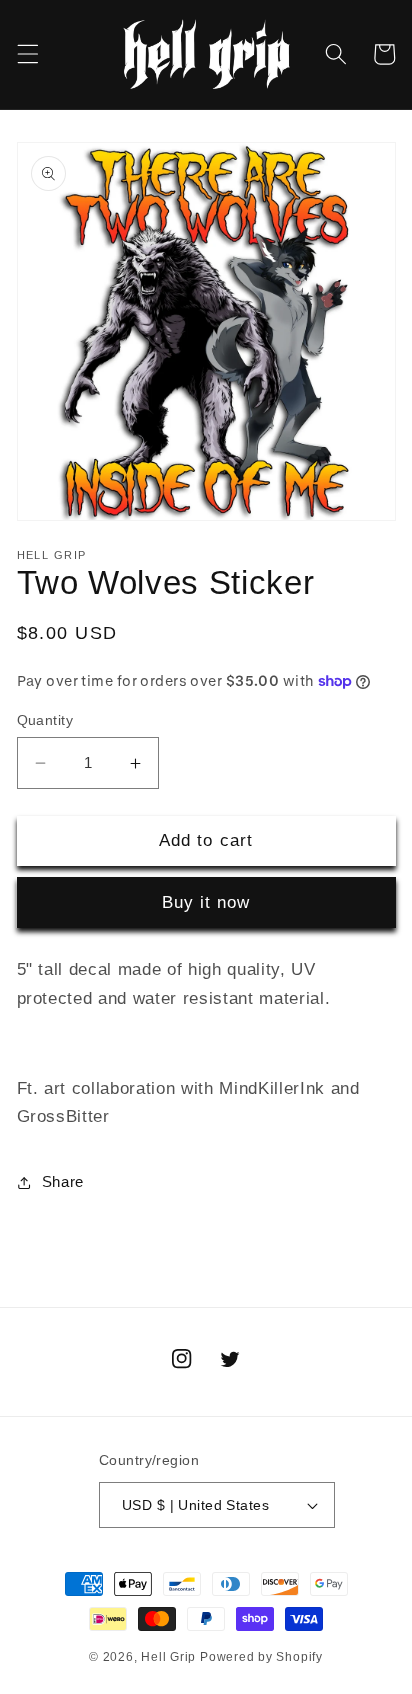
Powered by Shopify (261, 1657)
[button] (27, 54)
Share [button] (63, 1181)
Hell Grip (168, 1657)
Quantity (45, 720)
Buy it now (206, 902)
